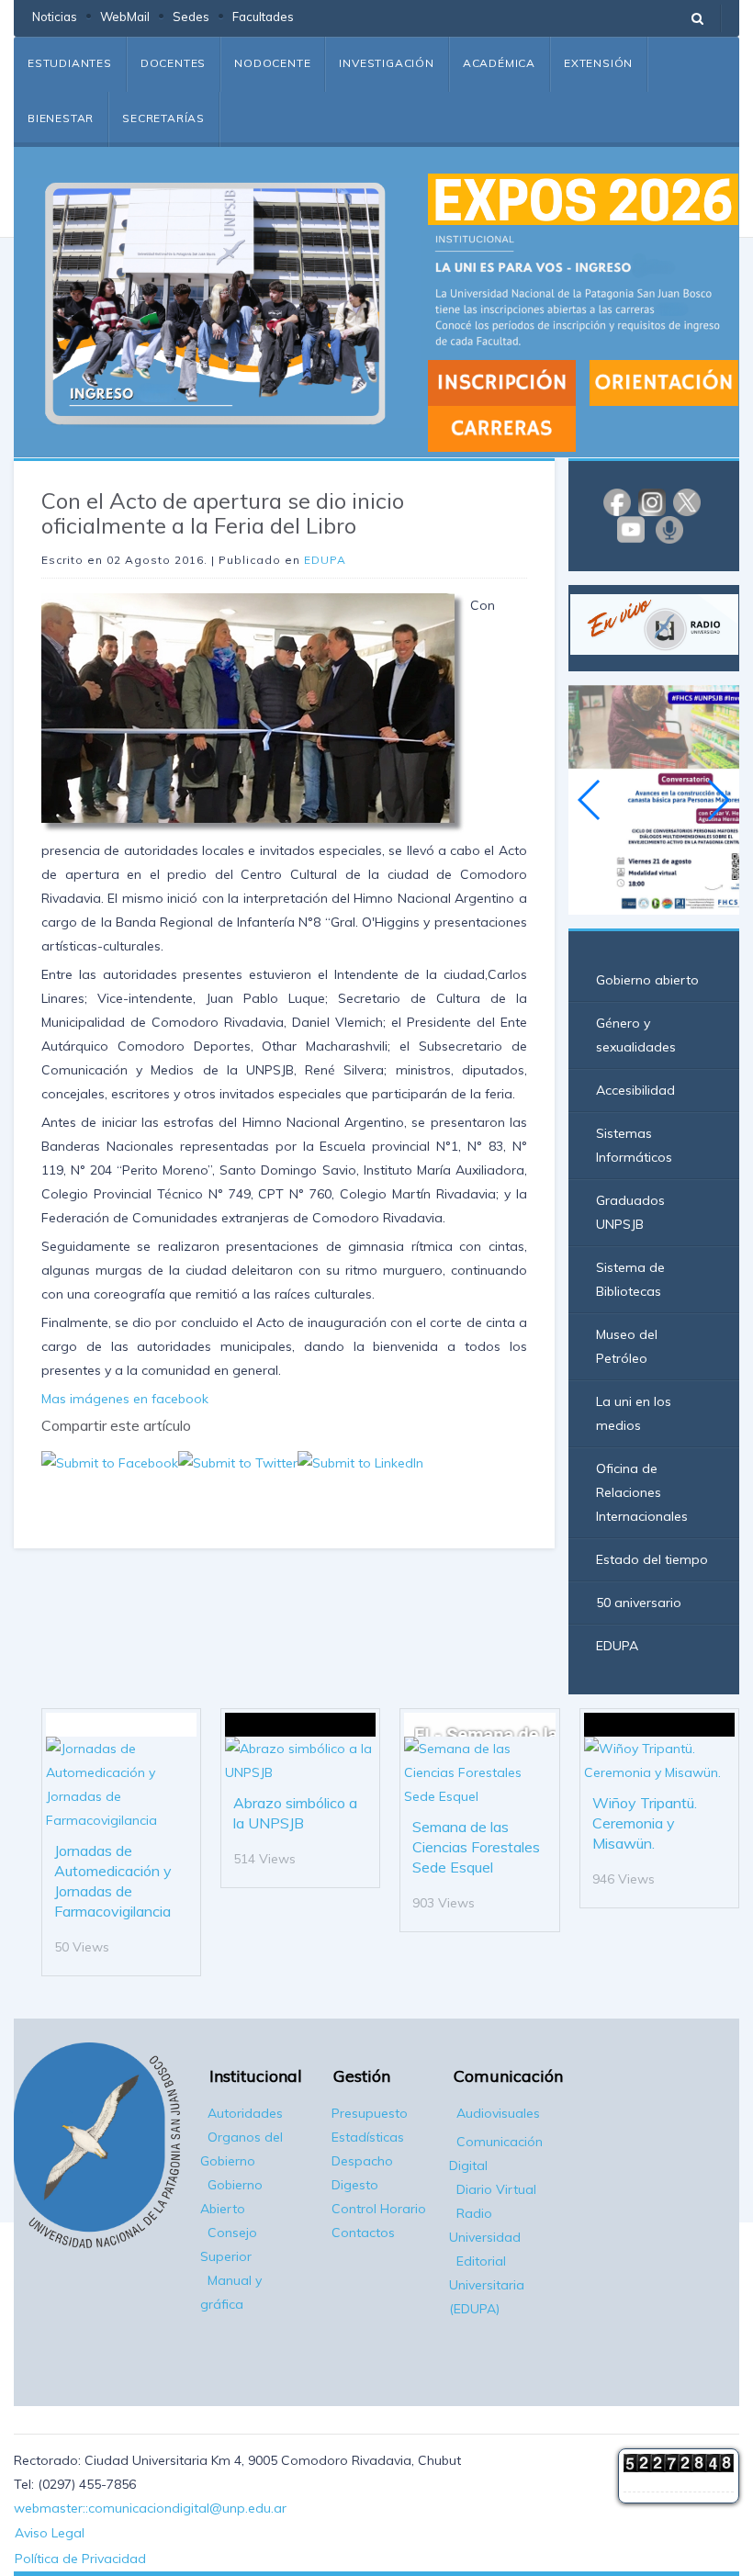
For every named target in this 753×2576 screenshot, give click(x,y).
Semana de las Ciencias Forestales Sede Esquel (476, 1847)
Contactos (363, 2233)
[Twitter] (687, 501)
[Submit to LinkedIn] (360, 1461)
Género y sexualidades (636, 1035)
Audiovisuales (498, 2113)
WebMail (125, 17)
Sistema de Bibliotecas (630, 1279)
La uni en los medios (634, 1413)
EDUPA (325, 560)
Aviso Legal (50, 2533)
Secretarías (163, 118)
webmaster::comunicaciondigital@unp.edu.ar (150, 2508)
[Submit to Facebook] (110, 1461)
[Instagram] (652, 501)
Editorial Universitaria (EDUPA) (487, 2285)
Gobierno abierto (647, 980)
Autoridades (245, 2113)
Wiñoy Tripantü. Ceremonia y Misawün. (645, 1823)
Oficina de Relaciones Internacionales (642, 1492)
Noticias (55, 17)
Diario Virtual (496, 2189)
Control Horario (379, 2209)
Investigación (386, 63)
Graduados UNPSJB (630, 1212)
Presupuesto (370, 2113)
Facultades (263, 17)
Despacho (362, 2161)
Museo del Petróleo (627, 1346)
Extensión (598, 63)
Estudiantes (70, 63)
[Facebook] (617, 501)
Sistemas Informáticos (634, 1145)
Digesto (355, 2185)
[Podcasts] (669, 529)
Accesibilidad (635, 1090)
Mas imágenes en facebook (125, 1399)
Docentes (173, 63)
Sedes (191, 17)
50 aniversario (639, 1603)
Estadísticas (368, 2137)
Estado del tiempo (652, 1559)
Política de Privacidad (80, 2559)
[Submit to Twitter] (238, 1461)
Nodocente (272, 63)
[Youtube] (631, 529)
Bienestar (61, 118)
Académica (499, 63)
